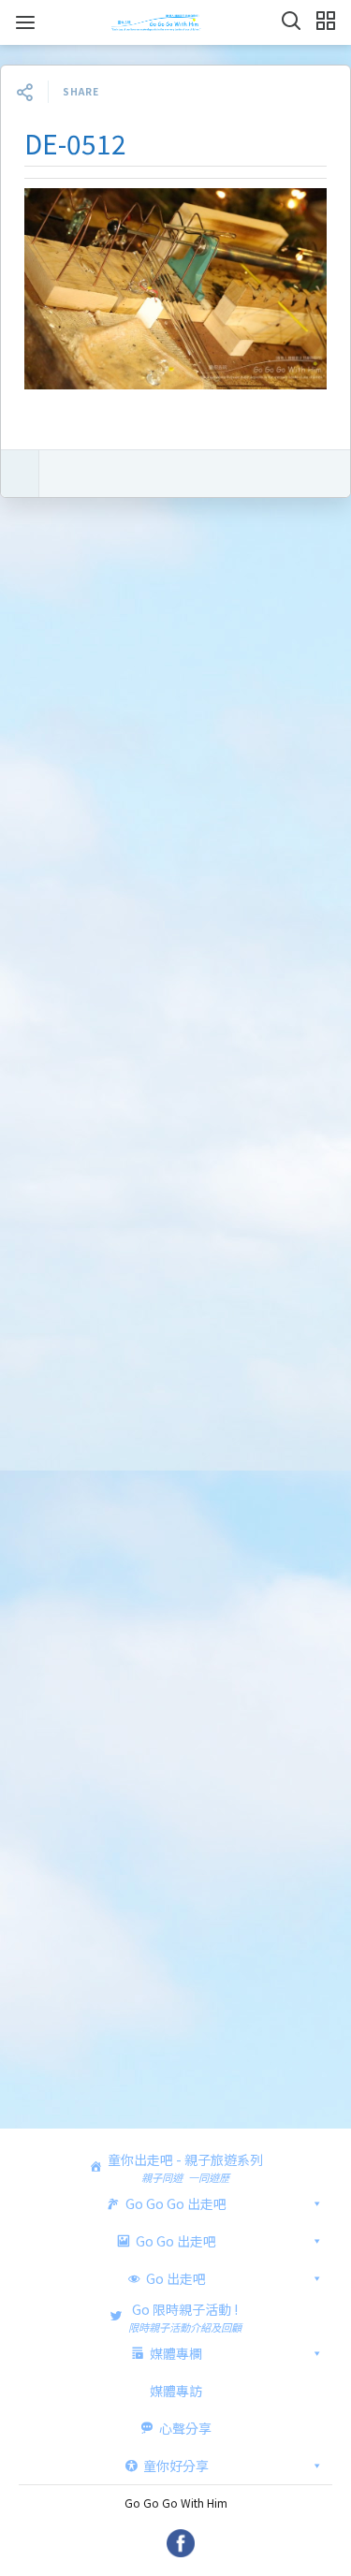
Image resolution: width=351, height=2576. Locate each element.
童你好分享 (176, 2466)
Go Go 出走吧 (176, 2241)
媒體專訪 (176, 2391)
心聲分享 (185, 2428)
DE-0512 (75, 143)
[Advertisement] (175, 1319)
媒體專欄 (176, 2353)
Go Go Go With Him (176, 2503)
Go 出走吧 (176, 2278)
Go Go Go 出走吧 (176, 2203)
